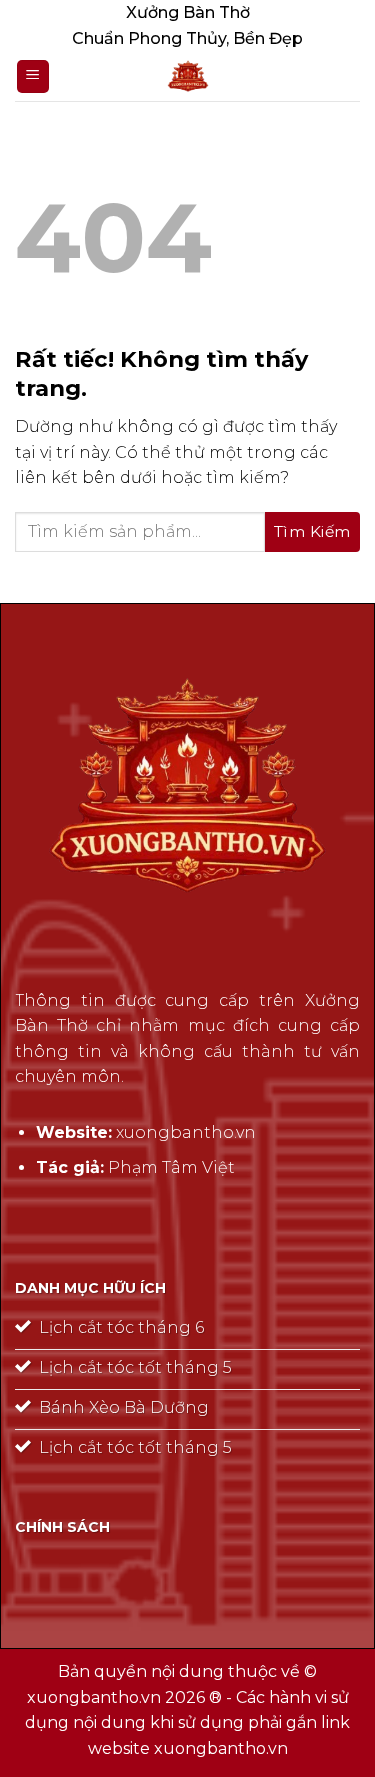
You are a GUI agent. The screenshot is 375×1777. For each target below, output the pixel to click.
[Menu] (33, 76)
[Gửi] (312, 532)
